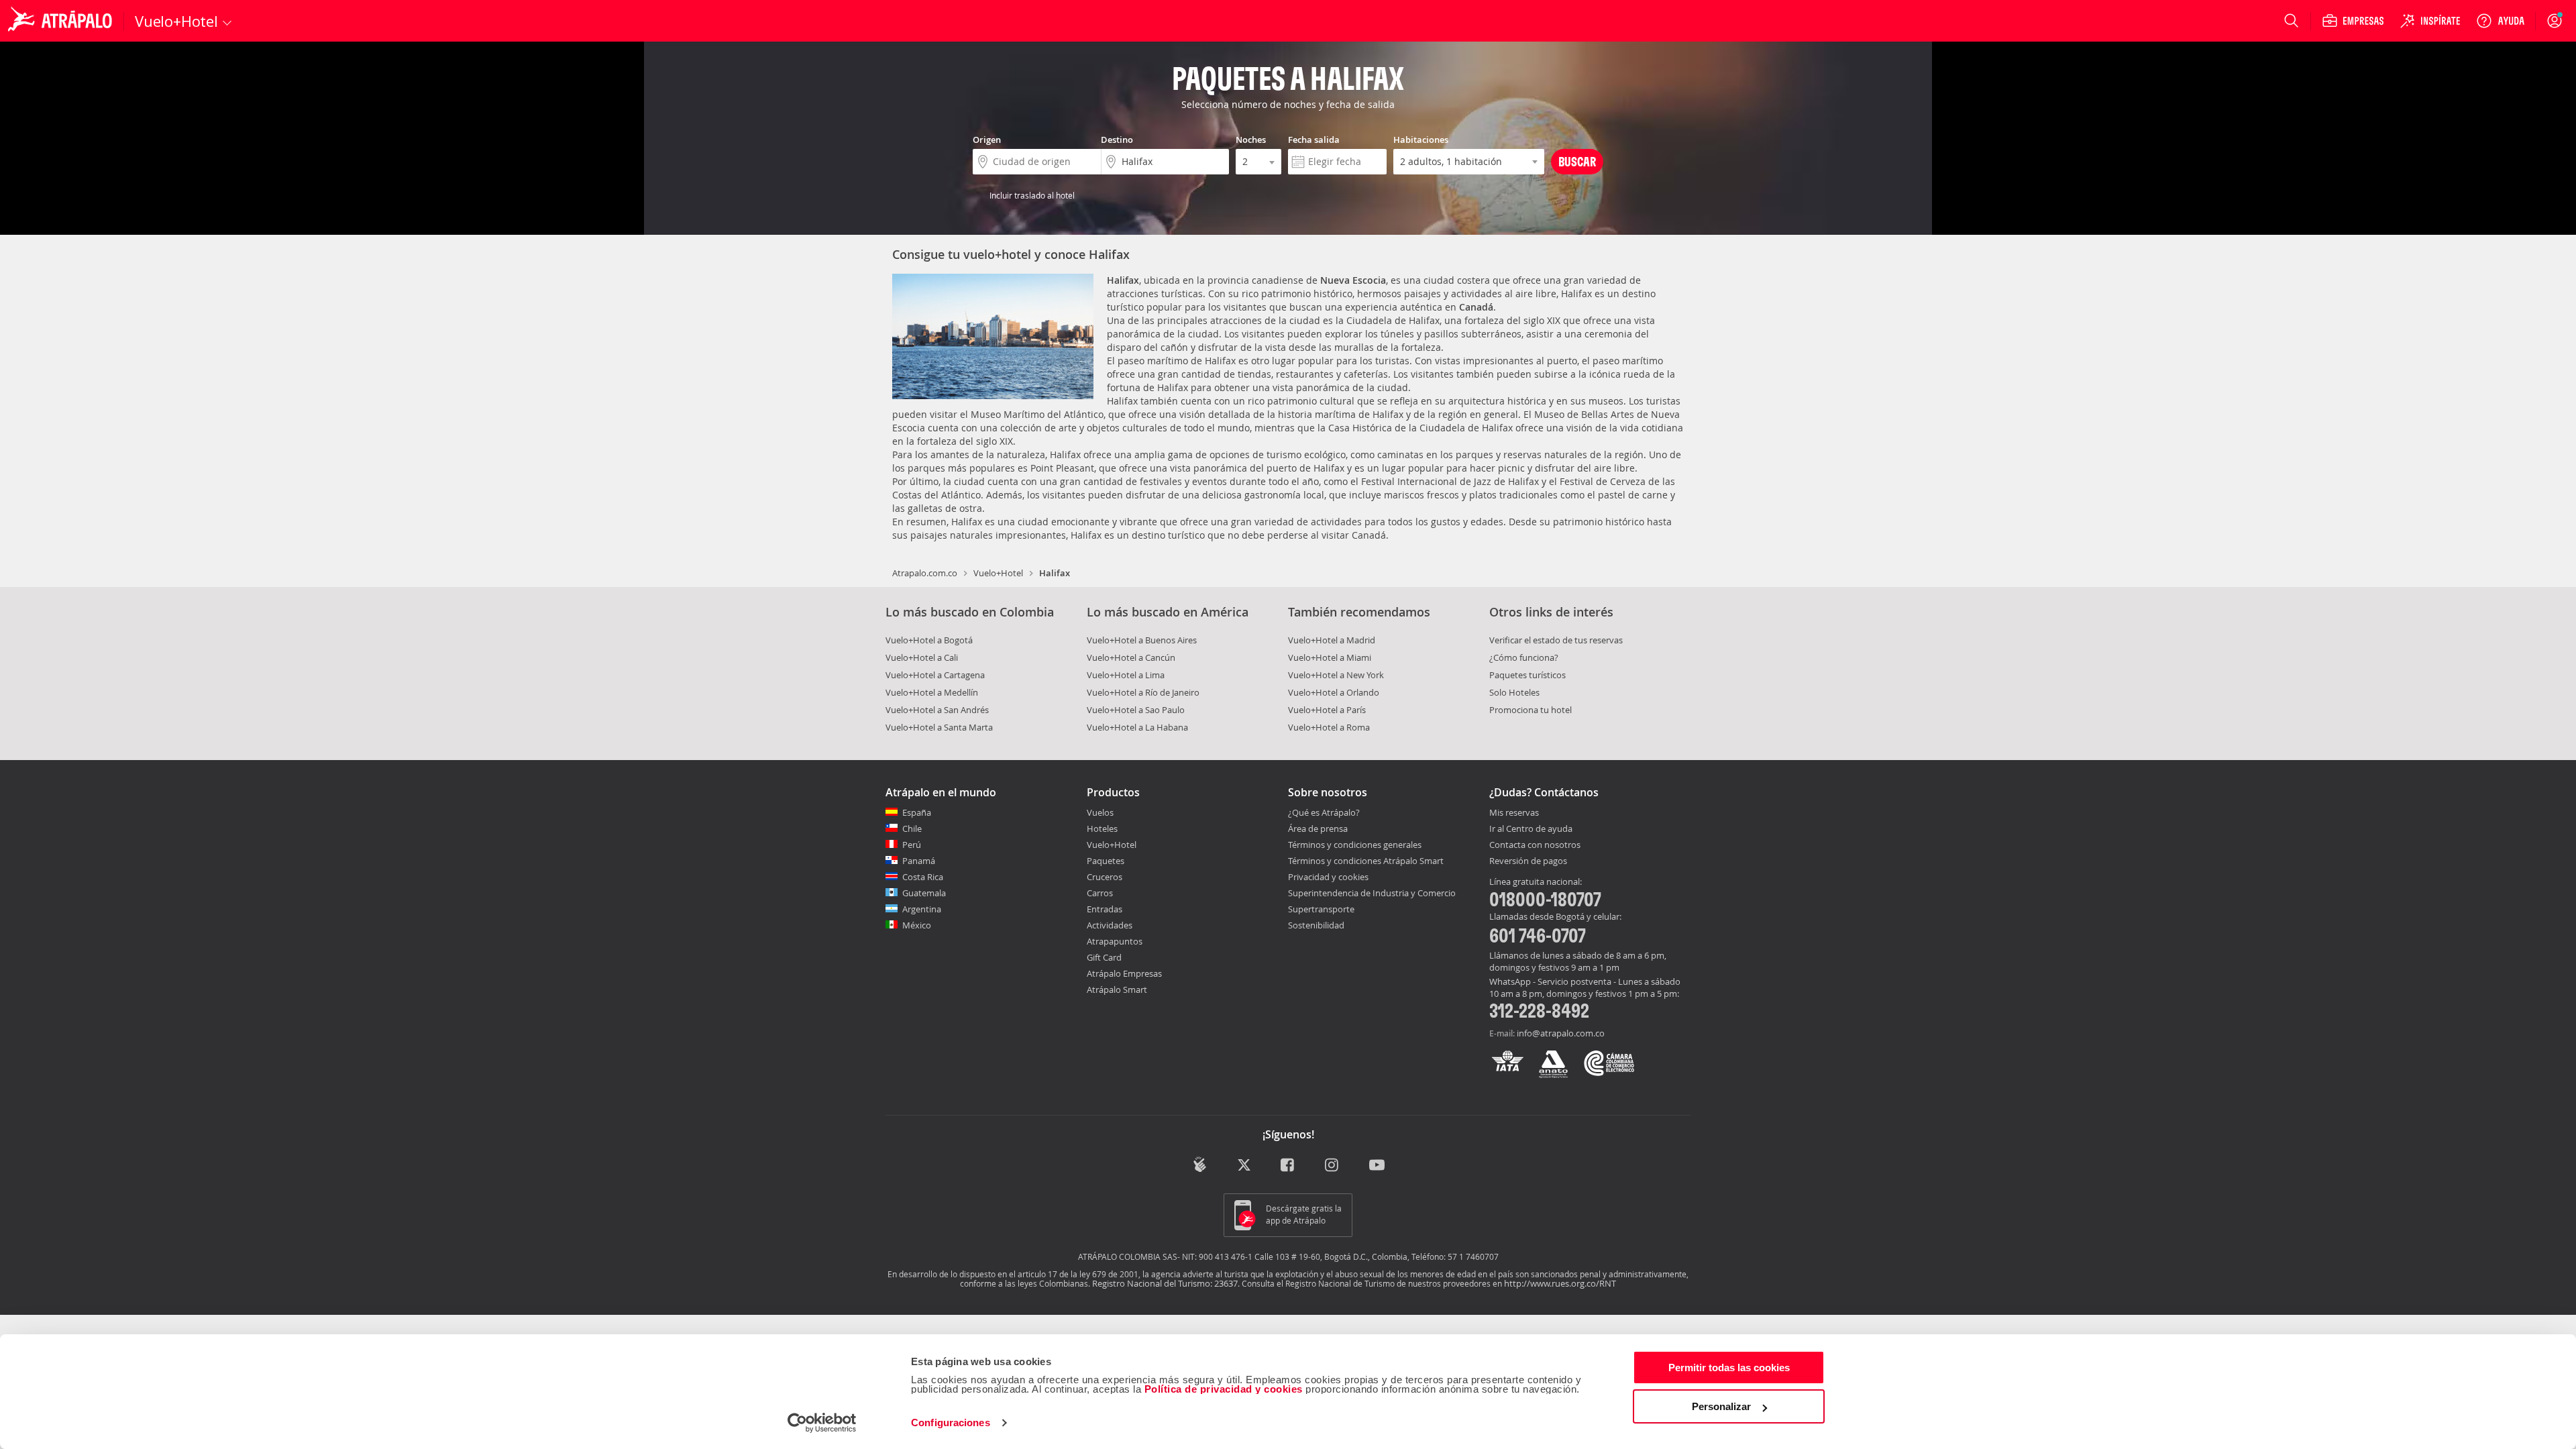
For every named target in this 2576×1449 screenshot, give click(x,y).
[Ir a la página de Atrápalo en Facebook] (1288, 1166)
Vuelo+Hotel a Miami (1330, 657)
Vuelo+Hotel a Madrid (1332, 640)
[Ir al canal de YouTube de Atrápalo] (1377, 1166)
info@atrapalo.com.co (1561, 1033)
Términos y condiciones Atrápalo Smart (1366, 861)
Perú (912, 845)
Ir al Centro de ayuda (1531, 829)
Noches (1251, 140)
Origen (987, 140)
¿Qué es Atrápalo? (1324, 812)
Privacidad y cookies (1328, 877)
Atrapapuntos (1115, 941)
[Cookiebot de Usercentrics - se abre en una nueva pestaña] (822, 1423)
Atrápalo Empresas (1124, 973)
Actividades (1110, 925)
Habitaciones (1421, 140)
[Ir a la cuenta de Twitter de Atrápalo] (1244, 1166)
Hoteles (1102, 828)
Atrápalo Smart (1117, 989)
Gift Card (1104, 957)
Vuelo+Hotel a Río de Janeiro (1143, 692)
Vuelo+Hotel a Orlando (1334, 692)
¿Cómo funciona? (1524, 657)
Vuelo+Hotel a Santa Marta (939, 727)
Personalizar (1721, 1406)
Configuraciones (951, 1423)
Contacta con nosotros (1535, 845)
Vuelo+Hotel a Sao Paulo (1136, 710)
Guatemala (924, 893)
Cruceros (1105, 877)
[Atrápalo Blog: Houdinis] (1200, 1164)
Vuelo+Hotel (998, 573)
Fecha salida (1314, 140)
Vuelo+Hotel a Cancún (1131, 657)
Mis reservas (1514, 813)
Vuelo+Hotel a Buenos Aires (1142, 640)
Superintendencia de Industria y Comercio (1372, 893)
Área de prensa (1318, 828)
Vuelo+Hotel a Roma (1329, 727)
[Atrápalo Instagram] (1333, 1166)
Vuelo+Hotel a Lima (1126, 675)
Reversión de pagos (1528, 861)
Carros (1100, 893)
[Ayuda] (2500, 21)
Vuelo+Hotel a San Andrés (937, 710)
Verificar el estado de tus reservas (1556, 640)
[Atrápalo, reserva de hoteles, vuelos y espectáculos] (62, 21)
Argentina (922, 909)
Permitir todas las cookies (1729, 1367)
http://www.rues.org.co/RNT (1560, 1283)
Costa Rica (923, 877)
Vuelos (1100, 812)
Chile (912, 828)
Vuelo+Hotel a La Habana (1137, 727)
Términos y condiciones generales (1355, 845)
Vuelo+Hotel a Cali (922, 657)
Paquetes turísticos (1527, 675)
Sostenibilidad (1316, 925)
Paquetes (1106, 861)
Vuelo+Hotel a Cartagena (935, 675)
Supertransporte (1321, 909)
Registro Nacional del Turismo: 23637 (1165, 1283)
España (917, 812)
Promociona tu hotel (1531, 710)
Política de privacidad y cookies (1224, 1389)
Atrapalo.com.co (925, 573)
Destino (1117, 140)
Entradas (1105, 909)
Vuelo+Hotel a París (1327, 710)
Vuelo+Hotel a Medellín (932, 692)
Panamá (919, 861)
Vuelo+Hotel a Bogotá (929, 640)
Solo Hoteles (1514, 692)
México (917, 925)
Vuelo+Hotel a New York (1336, 675)
